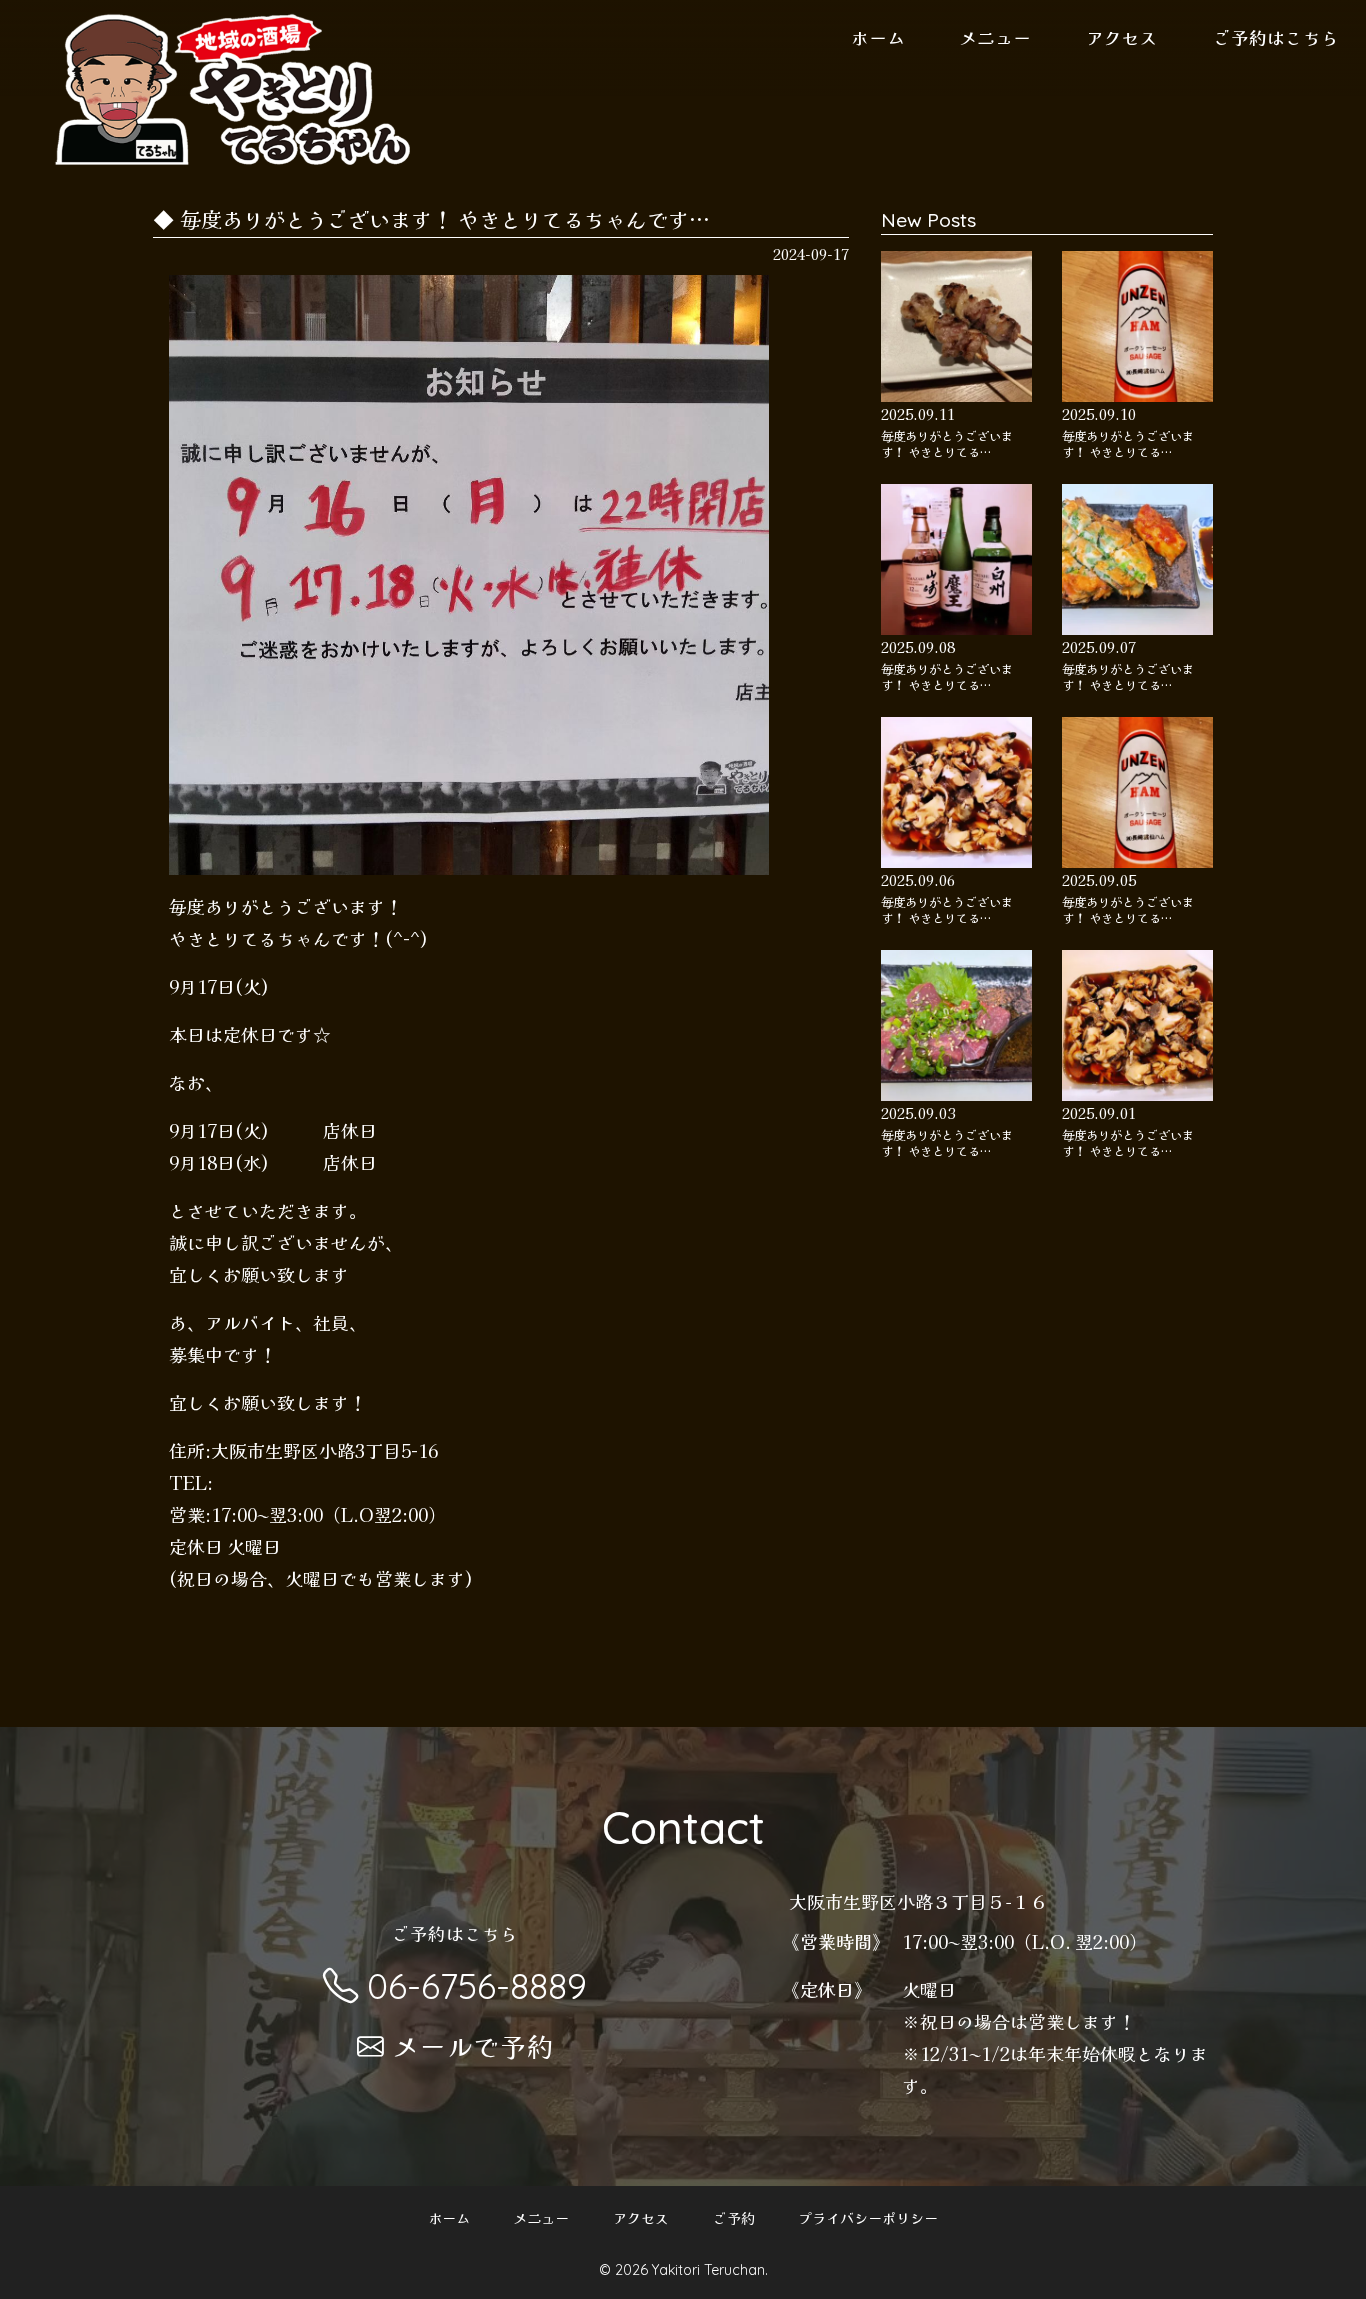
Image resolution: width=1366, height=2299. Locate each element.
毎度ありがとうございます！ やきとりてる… (947, 444)
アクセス (1122, 37)
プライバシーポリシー (868, 2219)
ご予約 (734, 2219)
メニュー (995, 37)
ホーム (878, 37)
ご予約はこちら (1276, 37)
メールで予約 (473, 2045)
